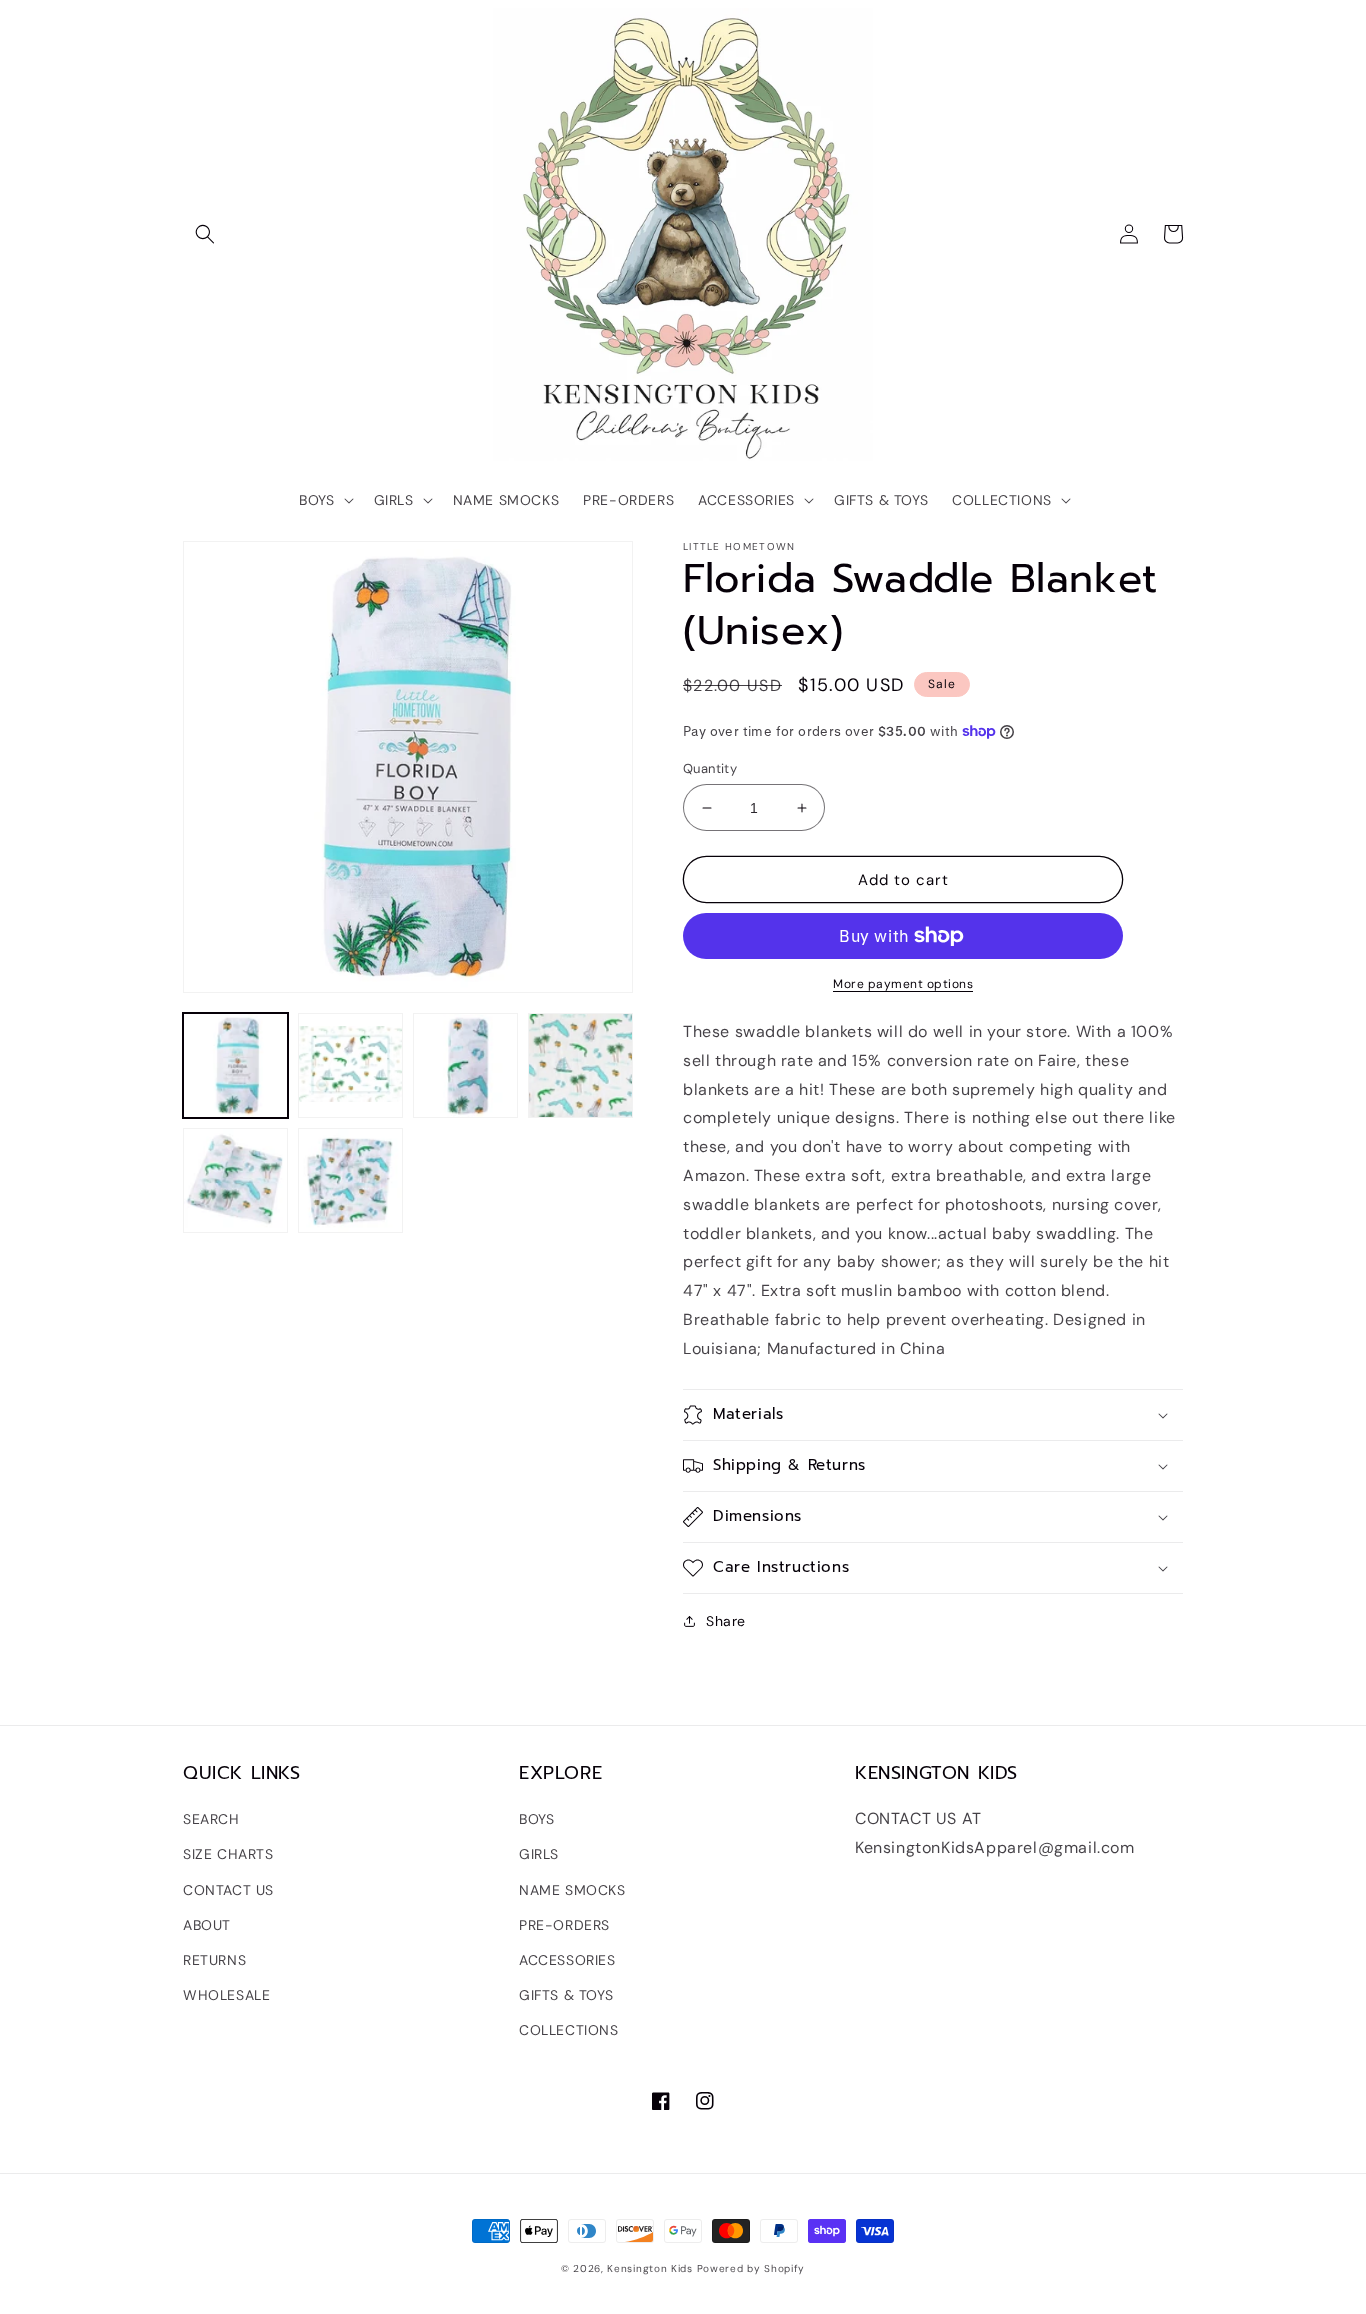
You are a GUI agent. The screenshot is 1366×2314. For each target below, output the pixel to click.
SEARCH (211, 1819)
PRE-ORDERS (564, 1925)
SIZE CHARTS (228, 1854)
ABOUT (207, 1925)
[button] (205, 234)
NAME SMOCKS (572, 1890)
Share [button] (726, 1621)
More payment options (903, 984)
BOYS (536, 1819)
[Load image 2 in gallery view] (350, 1065)
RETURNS (214, 1960)
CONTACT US (228, 1890)
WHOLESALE (226, 1995)
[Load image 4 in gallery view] (580, 1065)
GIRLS (539, 1854)
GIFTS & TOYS (566, 1995)
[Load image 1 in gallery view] (235, 1065)
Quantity (710, 768)
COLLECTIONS (569, 2030)
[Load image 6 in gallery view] (350, 1180)
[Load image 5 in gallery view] (235, 1180)
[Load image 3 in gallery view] (465, 1065)
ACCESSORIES (567, 1960)
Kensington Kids (650, 2268)
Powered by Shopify (751, 2268)
